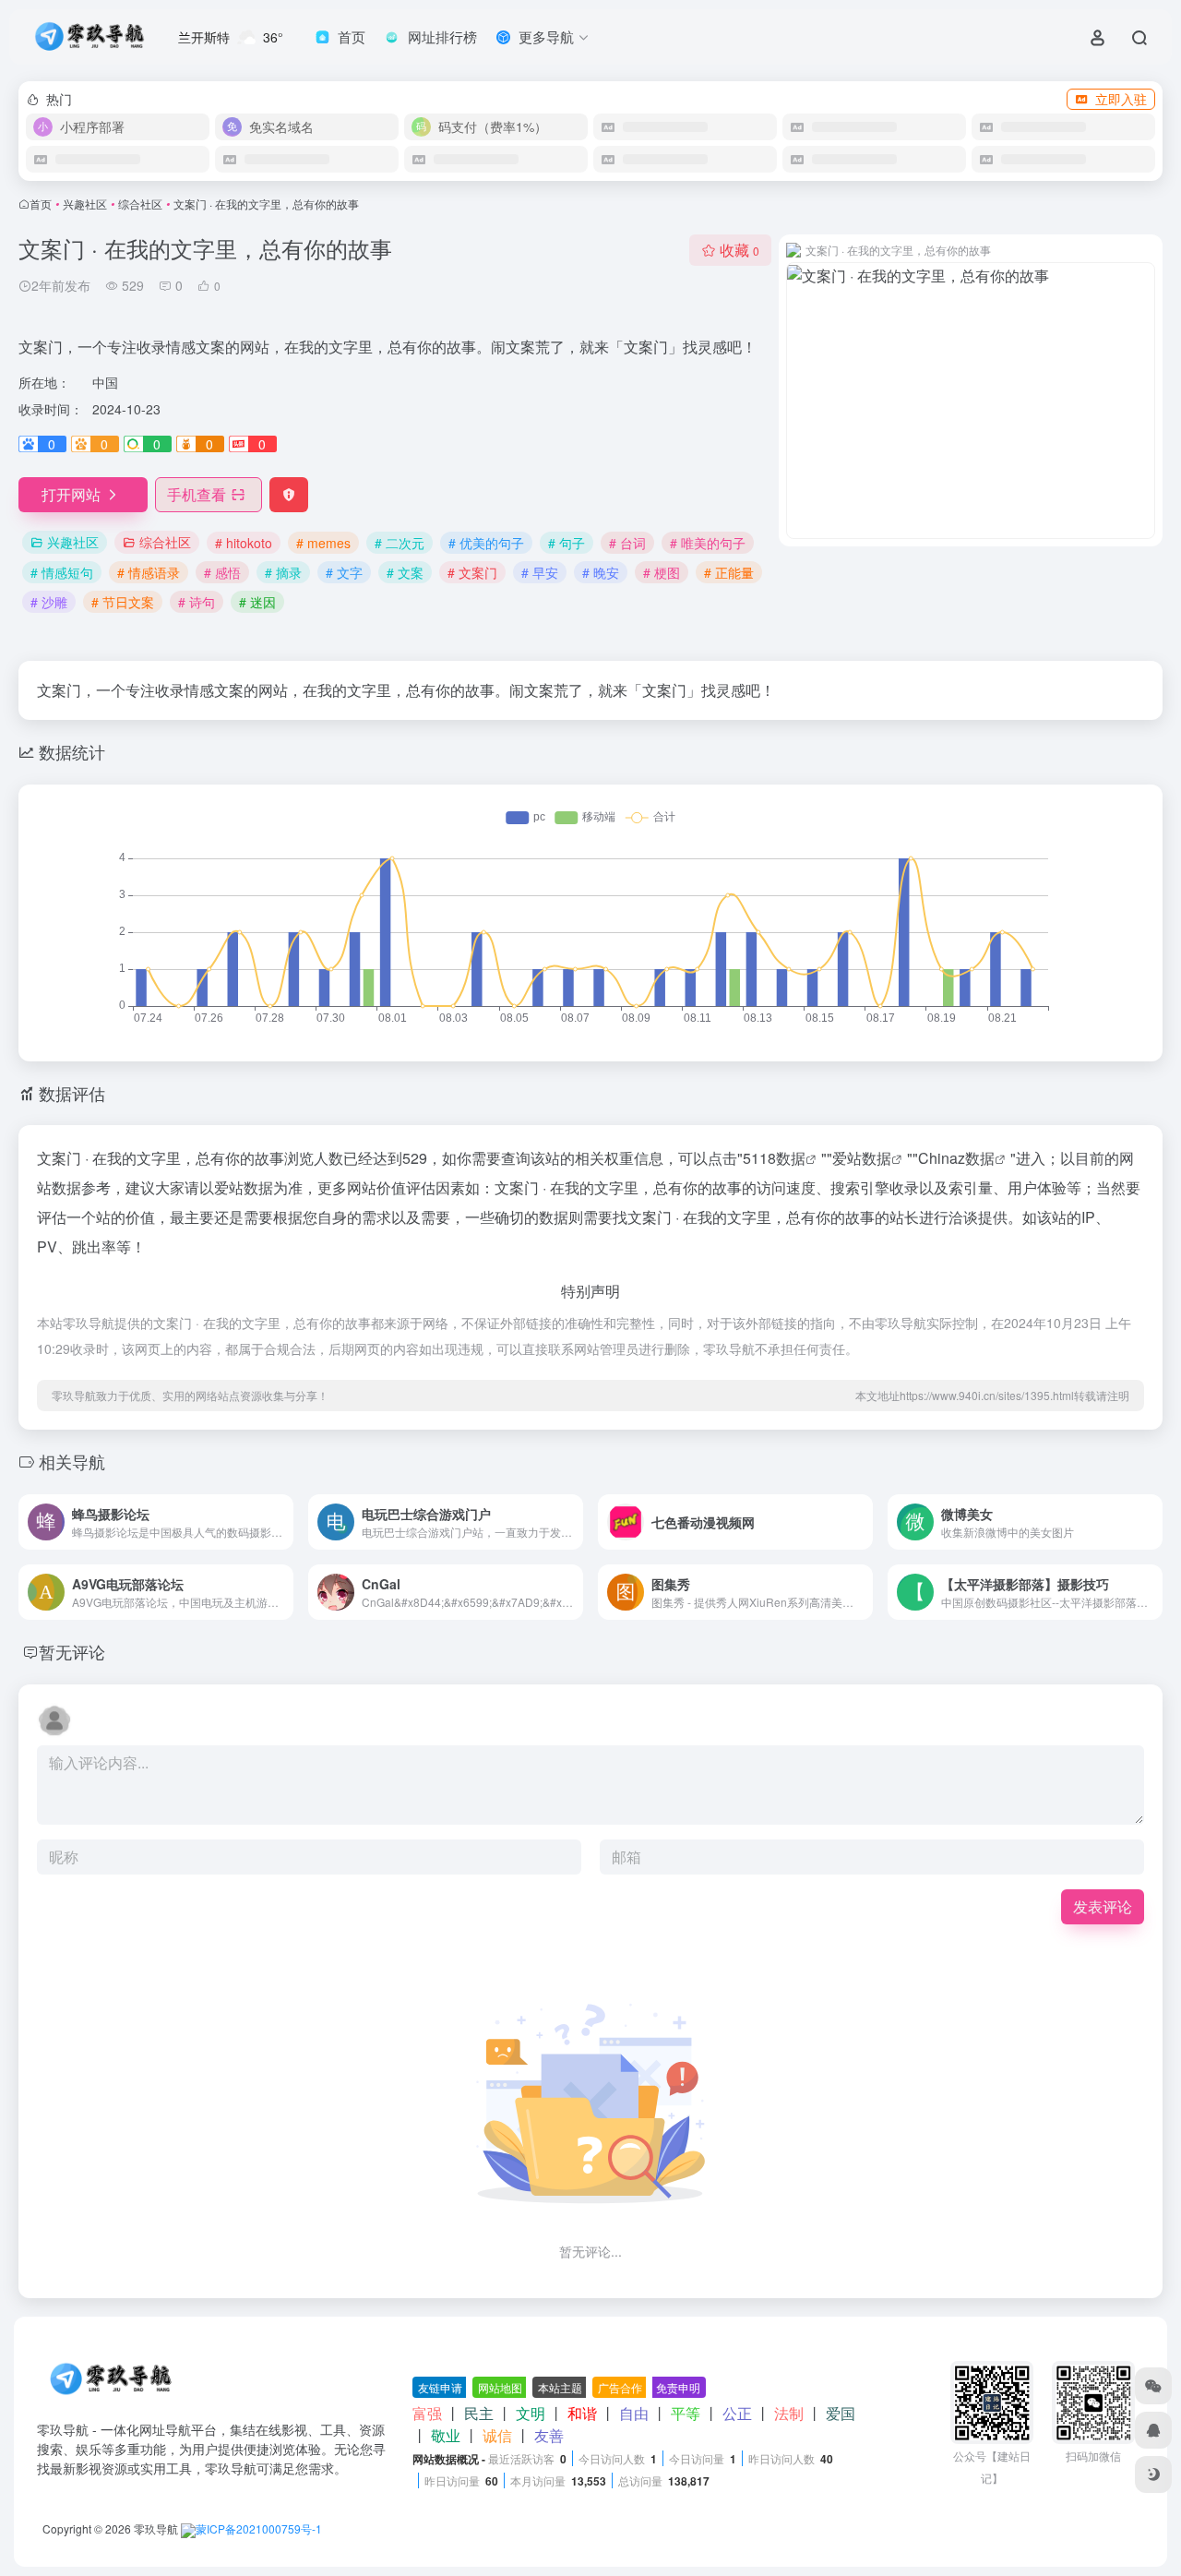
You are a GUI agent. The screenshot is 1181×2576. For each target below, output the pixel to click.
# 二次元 (400, 543)
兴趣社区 (85, 204)
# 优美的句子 (486, 543)
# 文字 (344, 572)
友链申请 (440, 2387)
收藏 (740, 250)
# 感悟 (222, 572)
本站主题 (560, 2387)
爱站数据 (862, 1158)
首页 (41, 204)
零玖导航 (156, 2528)
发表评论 (1103, 1906)
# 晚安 (601, 572)
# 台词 (627, 543)
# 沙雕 (49, 602)
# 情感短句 (62, 572)
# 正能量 (729, 572)
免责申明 (678, 2387)
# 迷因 (257, 602)
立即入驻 (1121, 99)
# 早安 (540, 572)
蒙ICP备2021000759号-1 (259, 2528)
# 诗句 (197, 602)
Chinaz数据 (956, 1158)
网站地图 (500, 2387)
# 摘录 (283, 572)
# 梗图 (662, 572)
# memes (323, 543)
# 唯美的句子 (708, 543)
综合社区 (140, 204)
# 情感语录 (149, 572)
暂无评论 (72, 1651)
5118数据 (774, 1158)
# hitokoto (244, 543)
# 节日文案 (123, 602)
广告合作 (620, 2387)
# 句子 (567, 543)
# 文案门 (472, 572)
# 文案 (405, 572)
